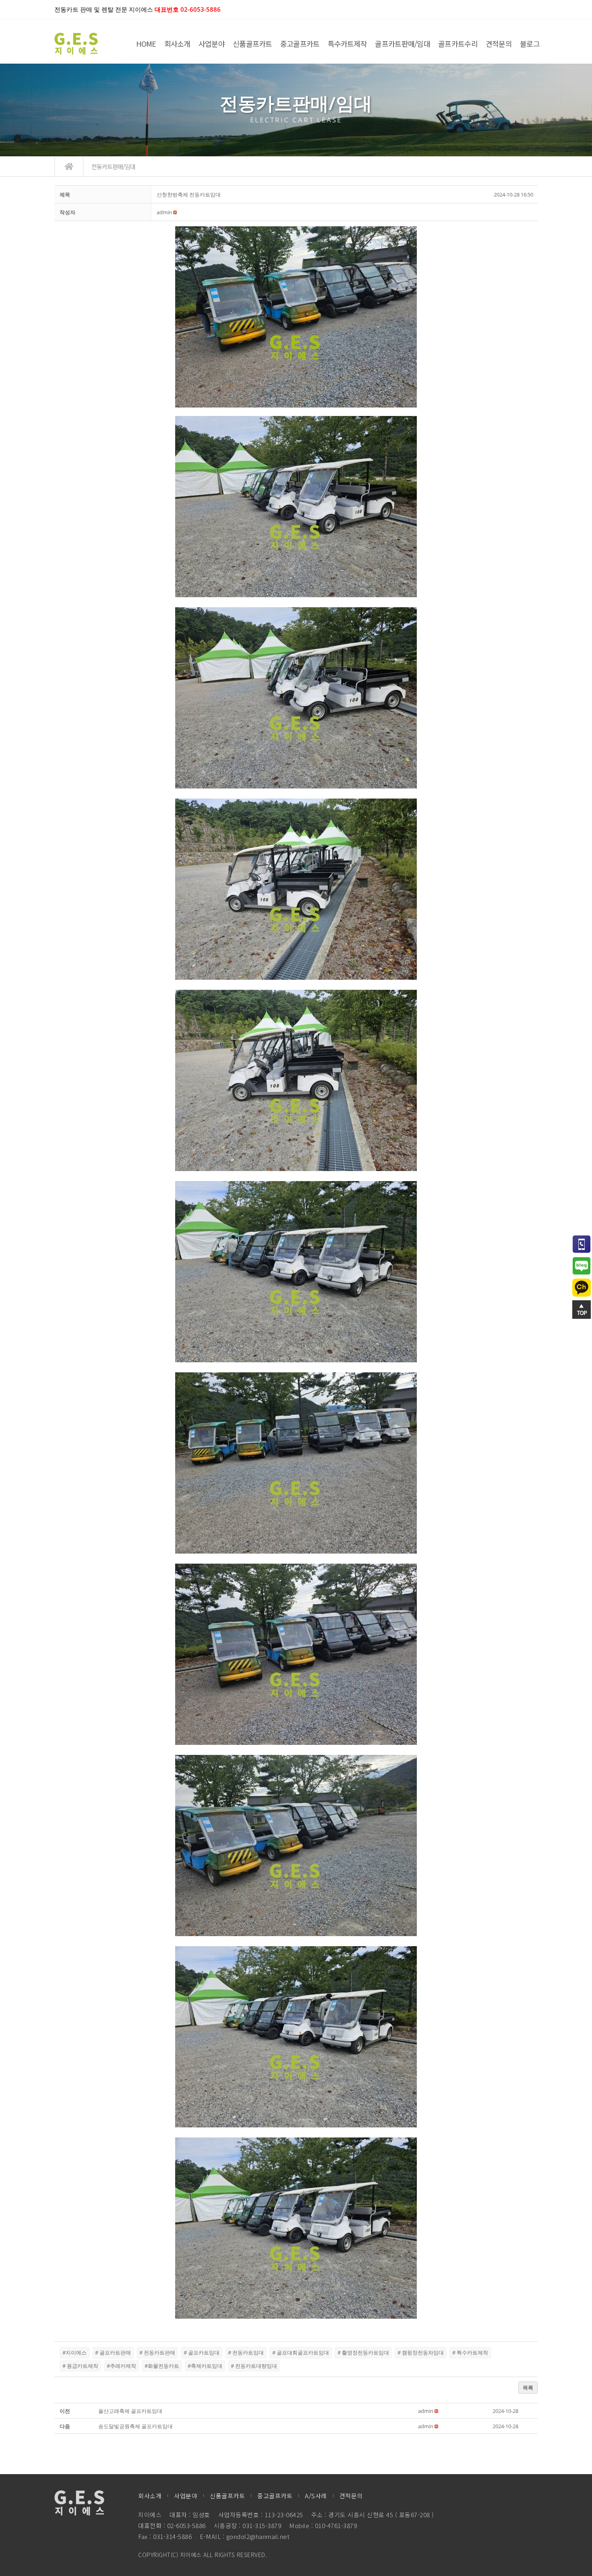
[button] (164, 212)
